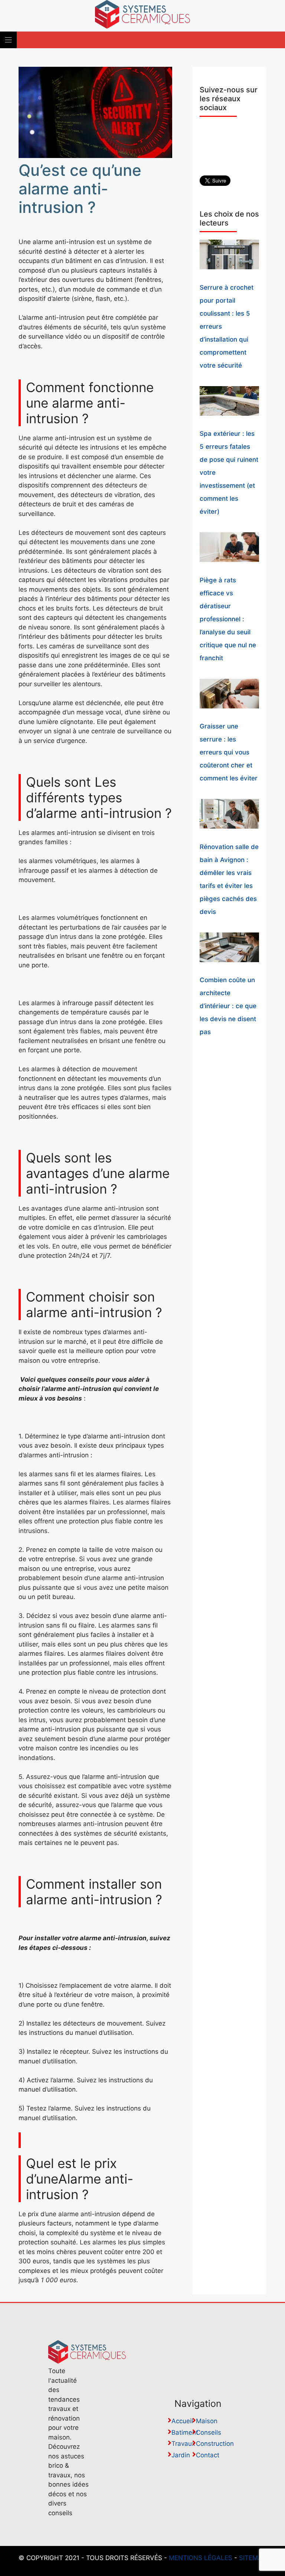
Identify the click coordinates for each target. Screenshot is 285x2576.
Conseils (209, 2432)
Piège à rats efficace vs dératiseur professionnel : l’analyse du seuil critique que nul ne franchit (228, 619)
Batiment (185, 2432)
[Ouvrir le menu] (8, 40)
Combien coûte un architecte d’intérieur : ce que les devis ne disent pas (228, 1006)
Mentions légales (201, 2558)
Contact (208, 2455)
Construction (215, 2444)
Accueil (182, 2421)
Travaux (183, 2444)
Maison (207, 2421)
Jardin (181, 2455)
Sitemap (253, 2558)
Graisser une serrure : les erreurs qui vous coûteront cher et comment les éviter (229, 752)
